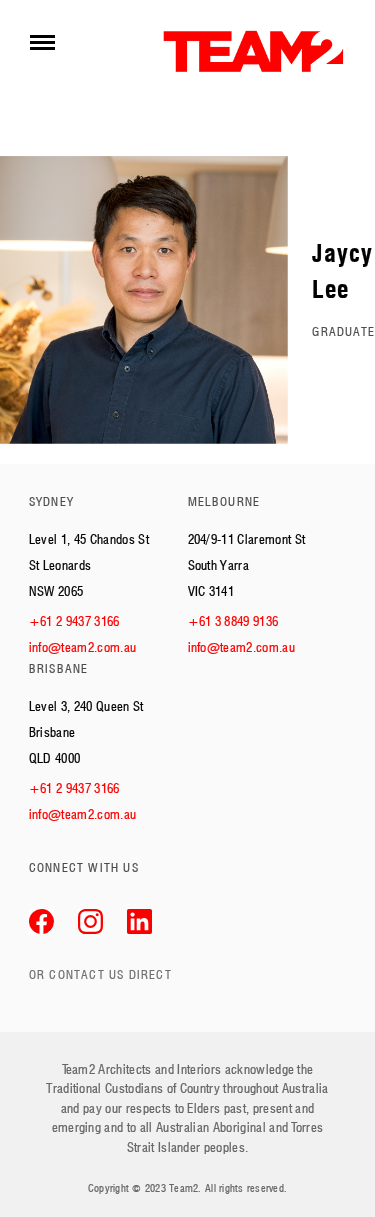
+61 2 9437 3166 (74, 621)
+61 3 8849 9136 (233, 621)
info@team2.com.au (83, 647)
